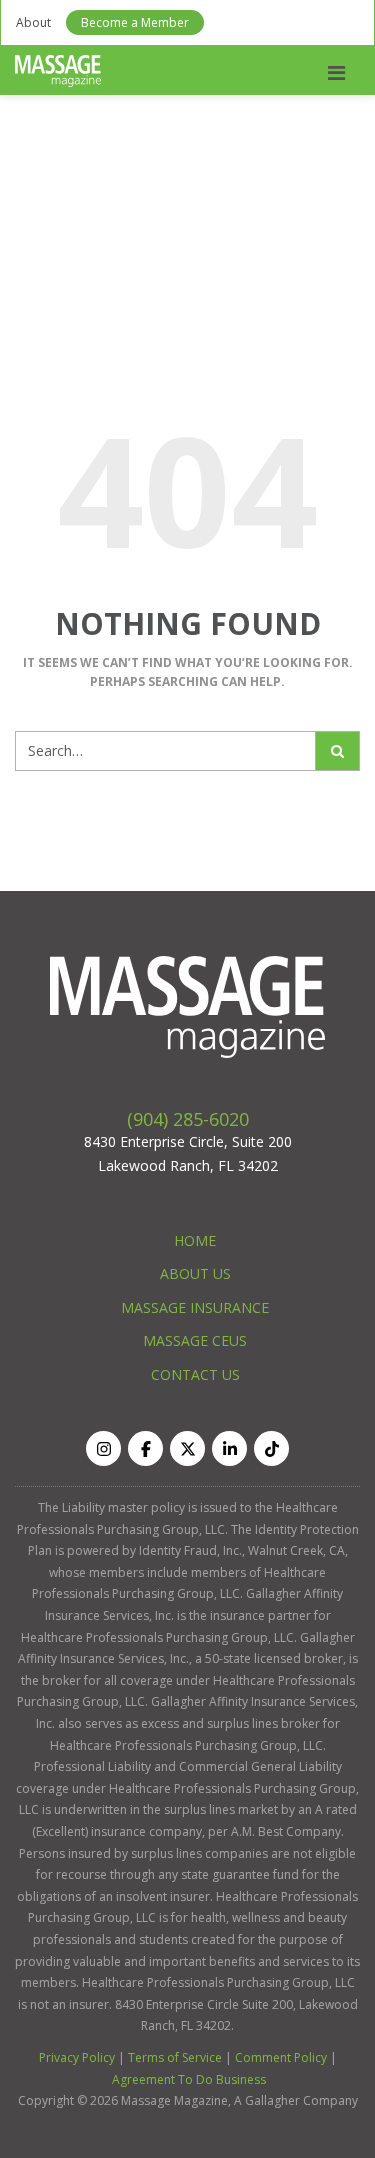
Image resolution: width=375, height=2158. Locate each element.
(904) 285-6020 (188, 1119)
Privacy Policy (77, 2057)
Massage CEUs (195, 1340)
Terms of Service (175, 2057)
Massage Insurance (195, 1307)
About (33, 22)
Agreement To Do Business (189, 2079)
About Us (195, 1273)
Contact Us (195, 1374)
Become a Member (135, 22)
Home (195, 1240)
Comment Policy (281, 2057)
